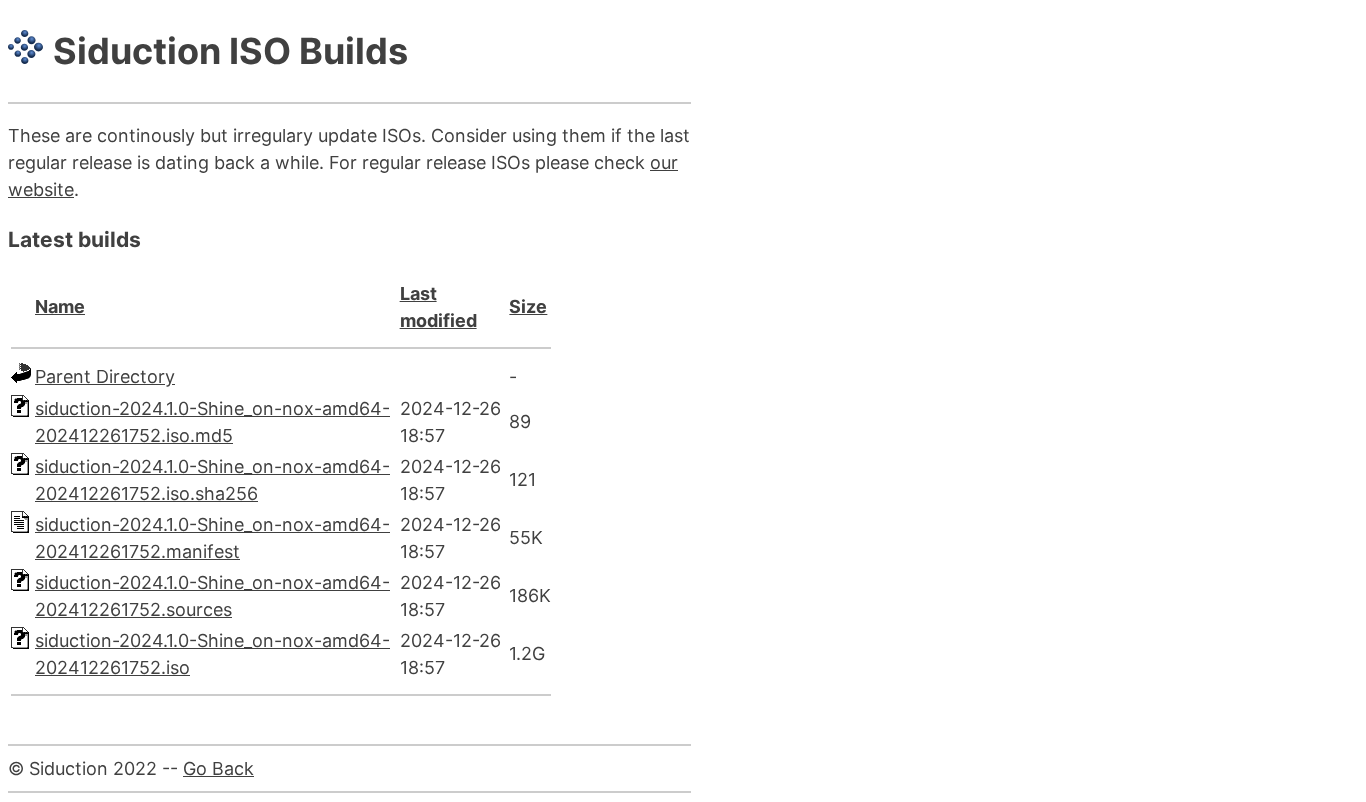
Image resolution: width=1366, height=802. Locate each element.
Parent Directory (105, 376)
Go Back (218, 768)
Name (60, 306)
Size (528, 306)
